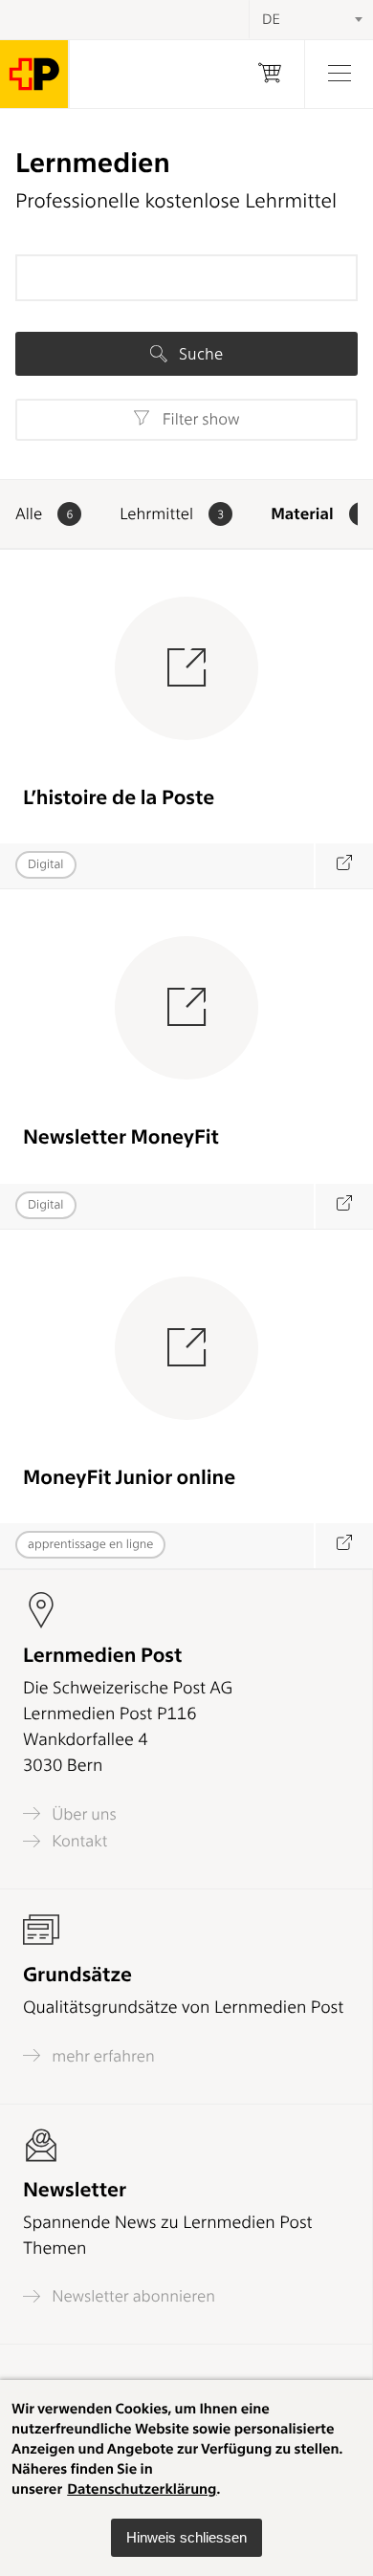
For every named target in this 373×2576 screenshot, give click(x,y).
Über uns (82, 1814)
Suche (199, 354)
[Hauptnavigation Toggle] (339, 74)
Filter (198, 420)
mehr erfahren (101, 2056)
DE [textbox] (271, 19)
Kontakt (77, 1841)
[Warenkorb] (270, 74)
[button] (186, 2538)
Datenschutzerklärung (142, 2489)
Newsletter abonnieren (132, 2296)
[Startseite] (34, 74)
